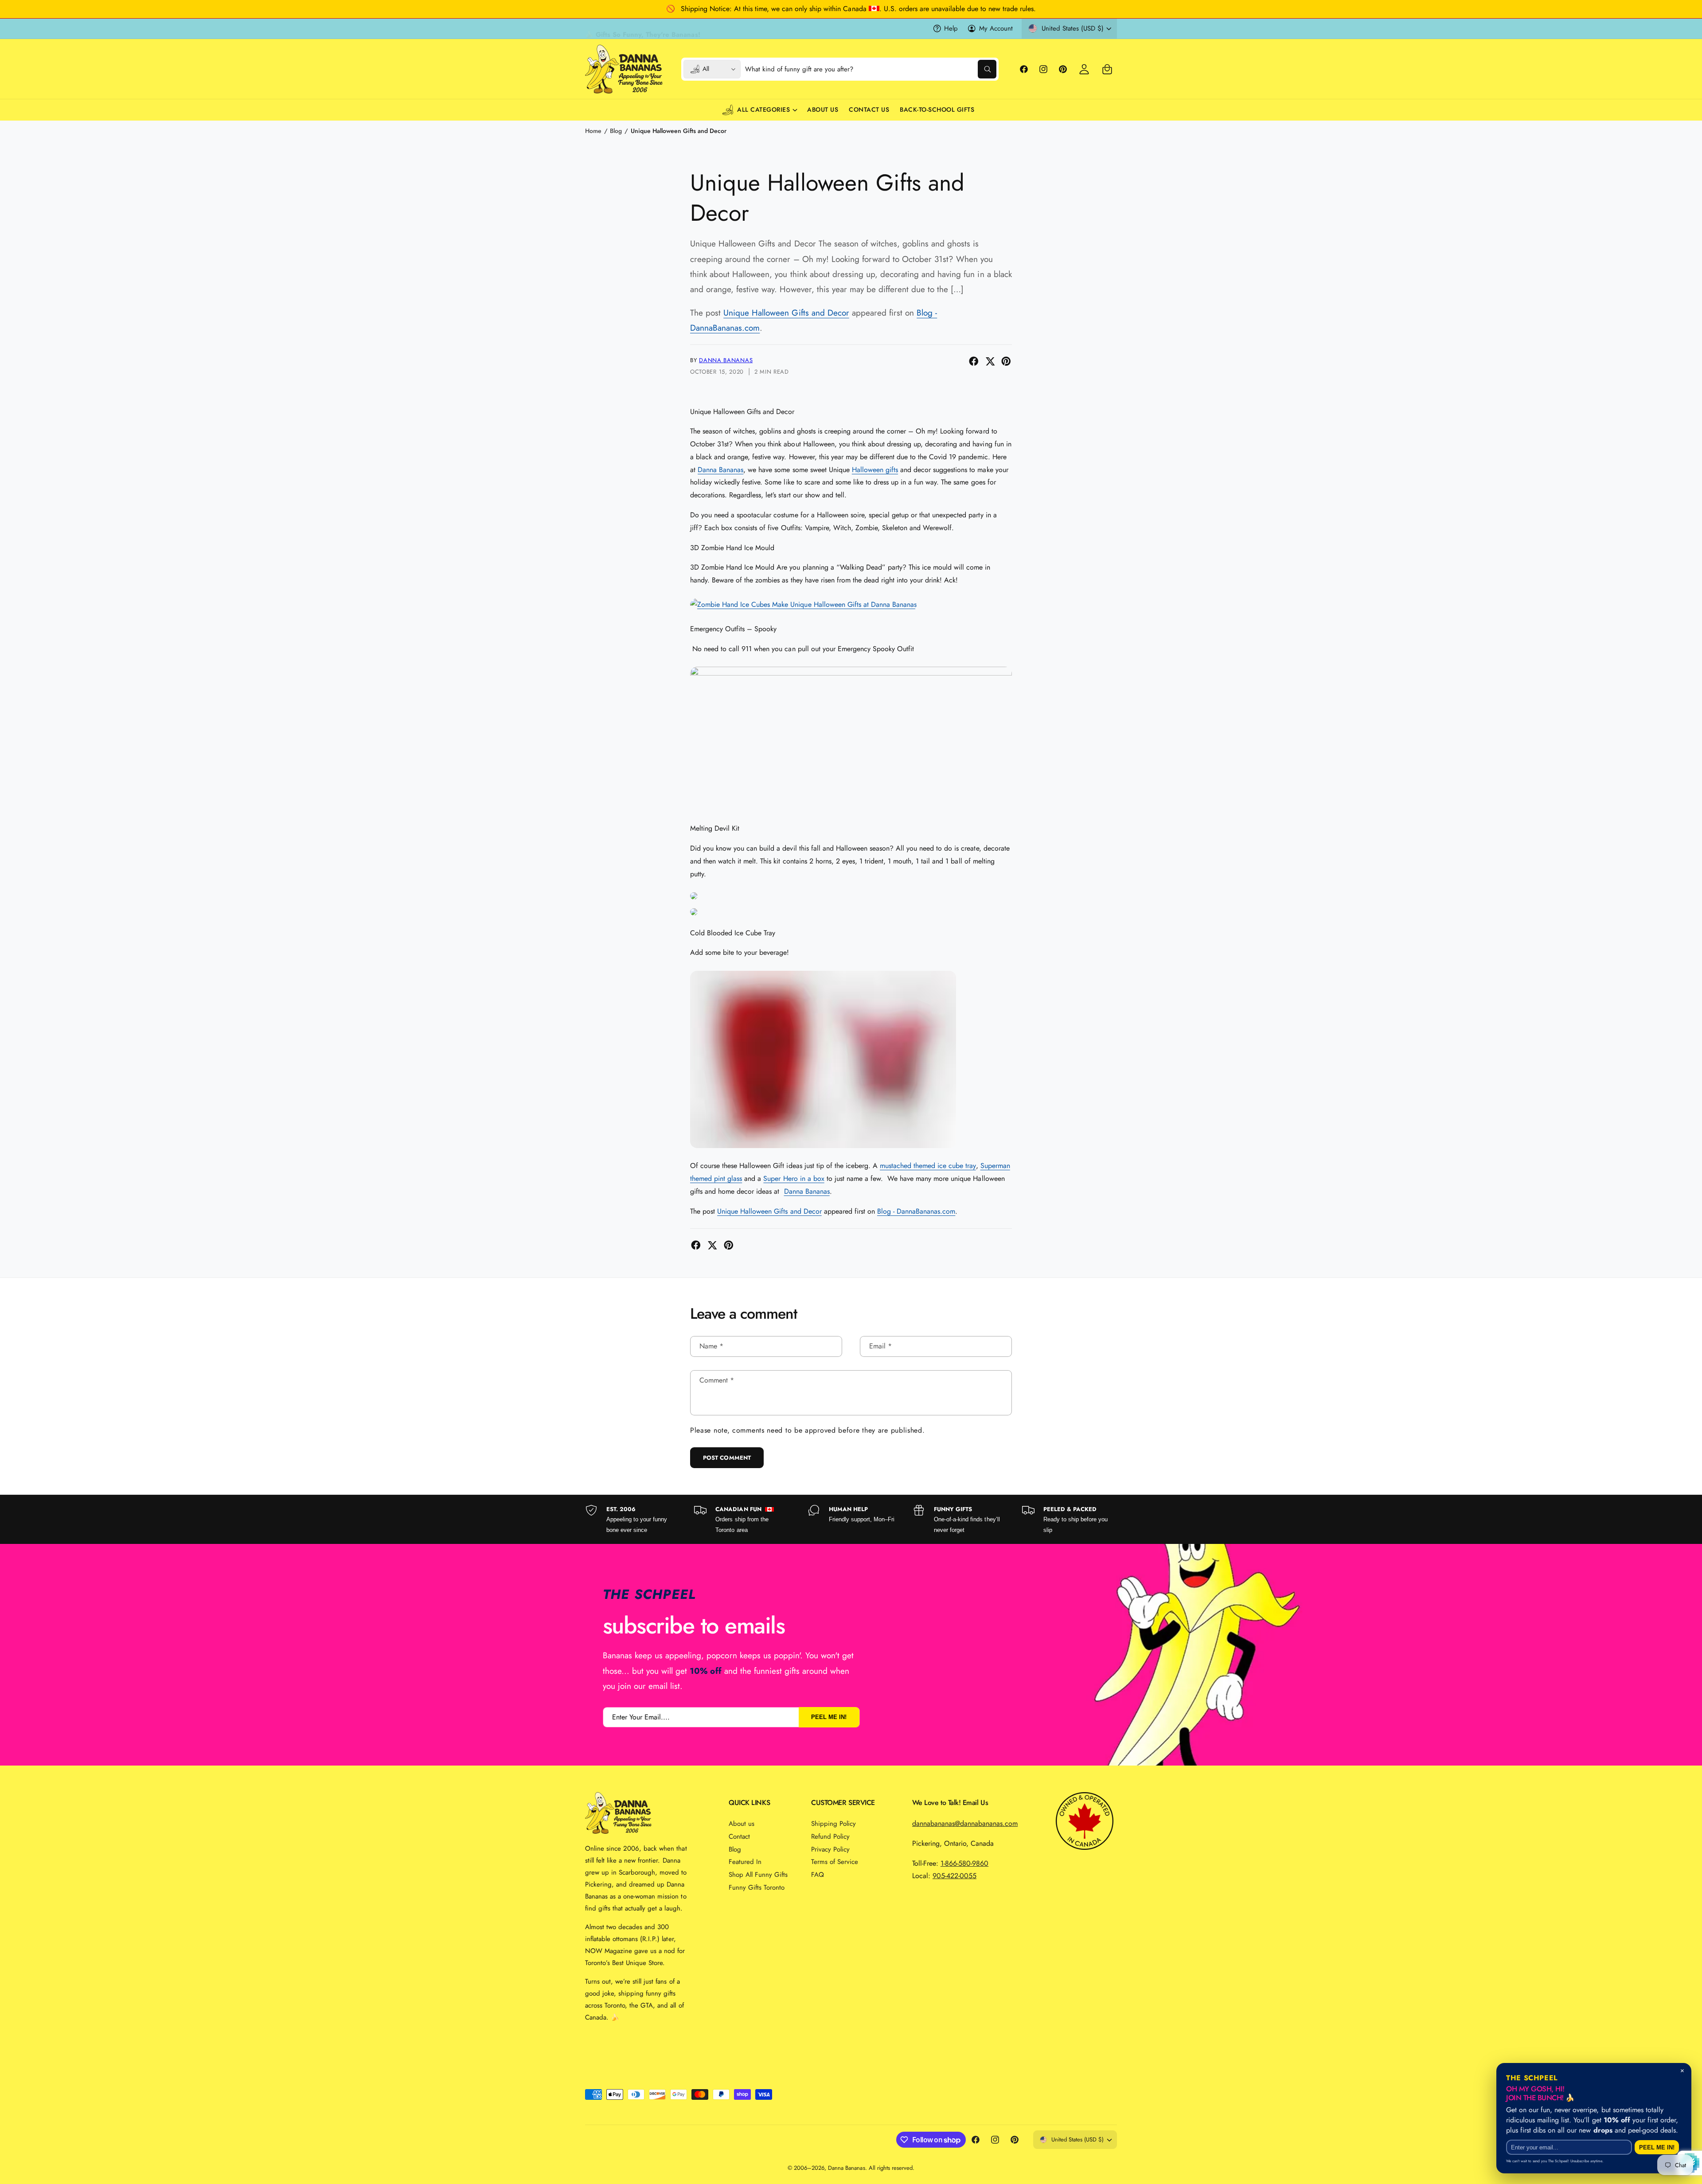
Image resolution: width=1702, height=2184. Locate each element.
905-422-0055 (954, 1876)
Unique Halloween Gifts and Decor (679, 131)
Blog (616, 131)
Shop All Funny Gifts (758, 1875)
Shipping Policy (833, 1824)
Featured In (745, 1862)
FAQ (818, 1875)
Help (951, 28)
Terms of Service (835, 1862)
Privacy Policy (830, 1849)
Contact (739, 1836)
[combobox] (871, 69)
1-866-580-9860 (964, 1863)
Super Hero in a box (794, 1178)
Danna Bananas (726, 360)
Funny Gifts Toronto (757, 1887)
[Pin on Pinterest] (1006, 361)
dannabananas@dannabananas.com (965, 1823)
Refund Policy (830, 1836)
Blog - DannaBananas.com (916, 1211)
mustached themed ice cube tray (928, 1166)
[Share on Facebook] (974, 361)
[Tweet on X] (990, 361)
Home (593, 131)
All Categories (763, 109)
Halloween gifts (875, 470)
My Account (996, 28)
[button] (1107, 69)
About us (742, 1824)
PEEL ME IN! (829, 1717)
